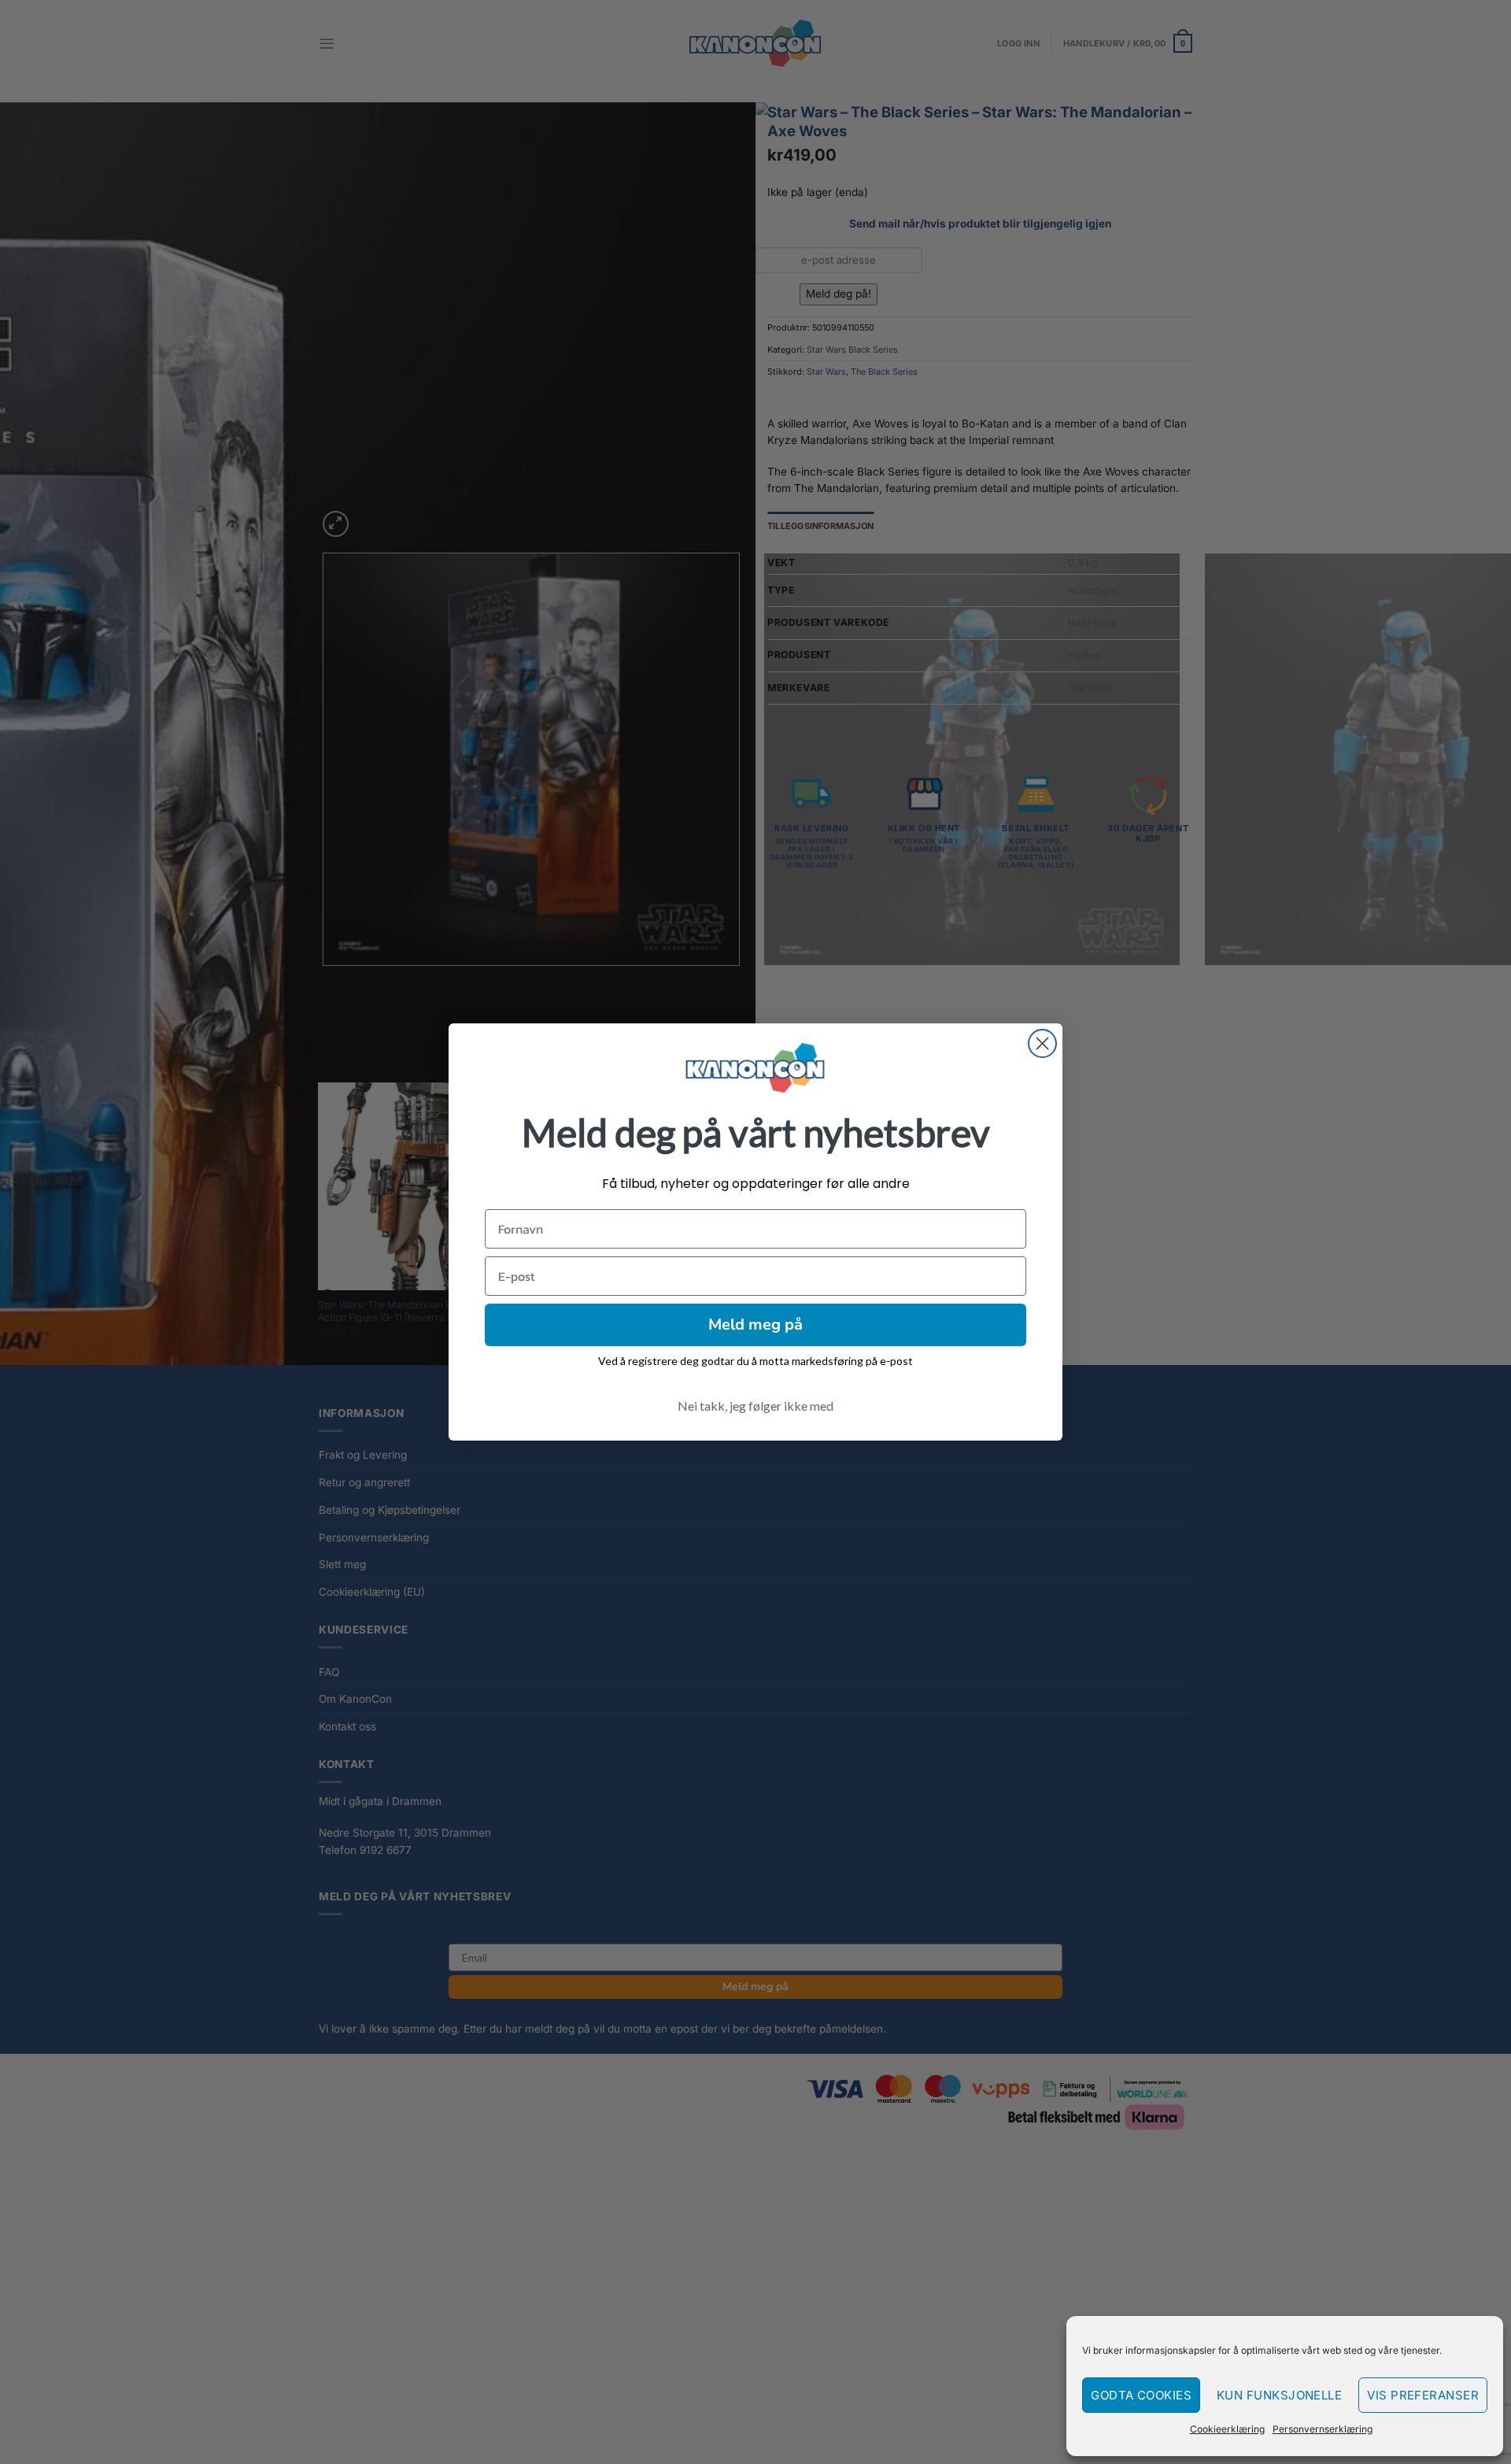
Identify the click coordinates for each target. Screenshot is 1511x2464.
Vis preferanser (1423, 2395)
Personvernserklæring (1323, 2429)
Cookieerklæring (1227, 2429)
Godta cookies (1141, 2395)
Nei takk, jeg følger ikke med (755, 1406)
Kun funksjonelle (1279, 2395)
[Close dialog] (1042, 1043)
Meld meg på (755, 1324)
